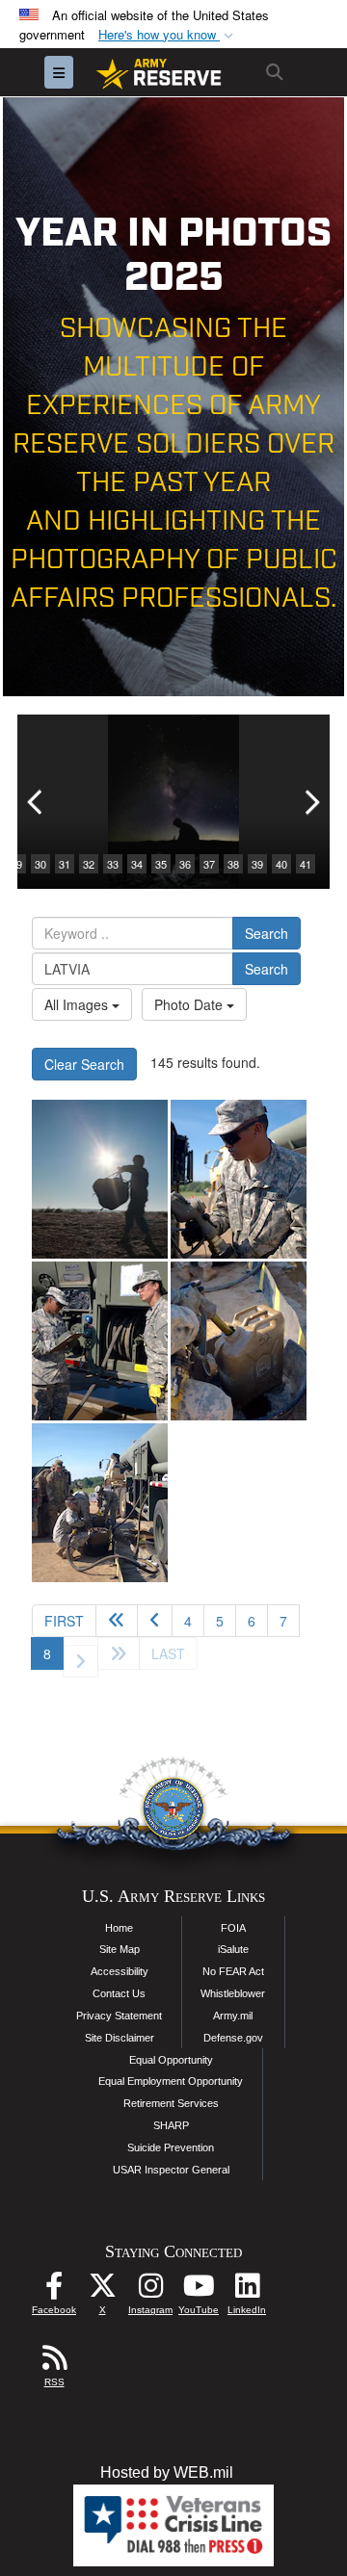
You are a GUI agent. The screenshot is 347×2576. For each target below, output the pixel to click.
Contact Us (119, 1993)
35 (161, 864)
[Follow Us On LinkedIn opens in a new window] (247, 2290)
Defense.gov (233, 2038)
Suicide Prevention (171, 2147)
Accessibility (120, 1971)
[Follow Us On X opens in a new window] (102, 2290)
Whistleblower (233, 1993)
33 (113, 864)
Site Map (120, 1949)
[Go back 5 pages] (117, 1621)
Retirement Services (171, 2103)
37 (209, 864)
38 (233, 864)
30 (40, 864)
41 (306, 864)
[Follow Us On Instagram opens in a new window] (150, 2290)
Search (267, 933)
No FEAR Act (233, 1971)
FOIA (233, 1928)
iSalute (233, 1949)
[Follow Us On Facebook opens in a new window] (54, 2290)
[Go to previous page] (155, 1621)
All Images (78, 1004)
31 (65, 864)
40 (281, 864)
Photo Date (190, 1004)
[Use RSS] (54, 2363)
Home (119, 1928)
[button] (168, 35)
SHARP (171, 2125)
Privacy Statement (119, 2016)
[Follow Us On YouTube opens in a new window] (199, 2290)
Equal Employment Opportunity (171, 2081)
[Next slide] (310, 802)
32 (89, 864)
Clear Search (84, 1064)
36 (185, 864)
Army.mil (233, 2016)
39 (257, 864)
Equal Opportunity (171, 2060)
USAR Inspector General (171, 2170)
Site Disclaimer (120, 2038)
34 (137, 864)
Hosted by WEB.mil (167, 2472)
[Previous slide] (37, 802)
